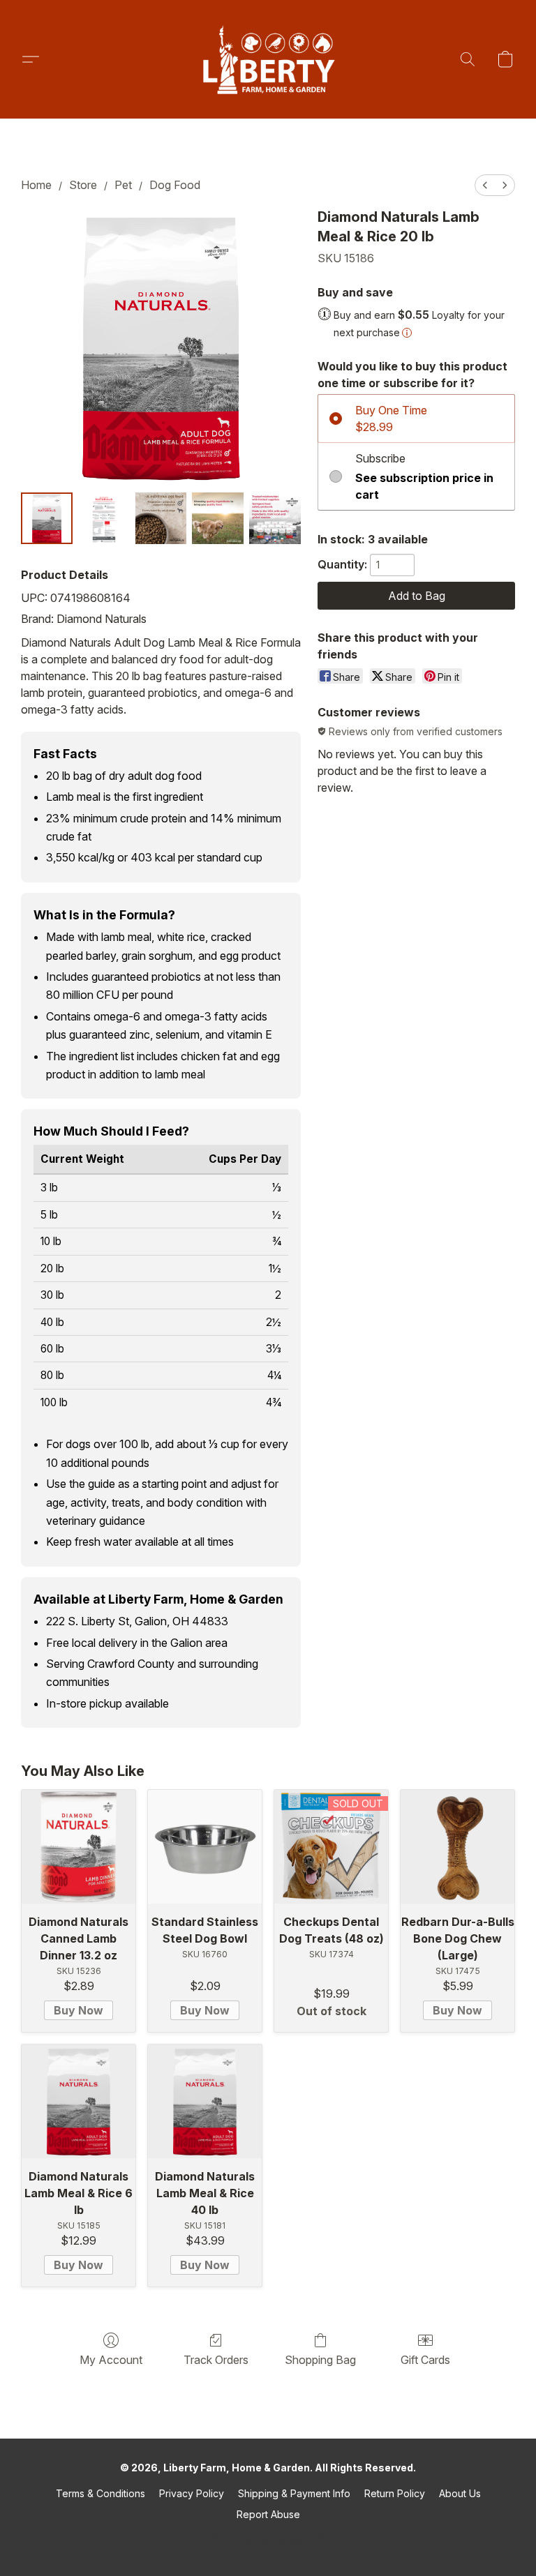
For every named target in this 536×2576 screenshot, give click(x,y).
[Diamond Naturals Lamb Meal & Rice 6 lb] (79, 2101)
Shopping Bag (320, 2360)
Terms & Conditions (100, 2493)
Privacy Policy (192, 2493)
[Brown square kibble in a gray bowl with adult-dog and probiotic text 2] (161, 518)
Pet (123, 185)
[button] (268, 59)
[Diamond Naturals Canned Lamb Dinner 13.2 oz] (79, 1847)
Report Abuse (268, 2514)
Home (36, 185)
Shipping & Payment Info (294, 2493)
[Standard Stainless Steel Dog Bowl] (205, 1847)
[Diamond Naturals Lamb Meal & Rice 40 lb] (205, 2101)
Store (83, 185)
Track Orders (216, 2360)
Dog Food (175, 185)
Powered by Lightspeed (268, 2539)
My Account (111, 2360)
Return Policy (395, 2493)
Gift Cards (425, 2360)
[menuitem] (485, 185)
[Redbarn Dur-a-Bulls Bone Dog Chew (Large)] (457, 1847)
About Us (460, 2493)
